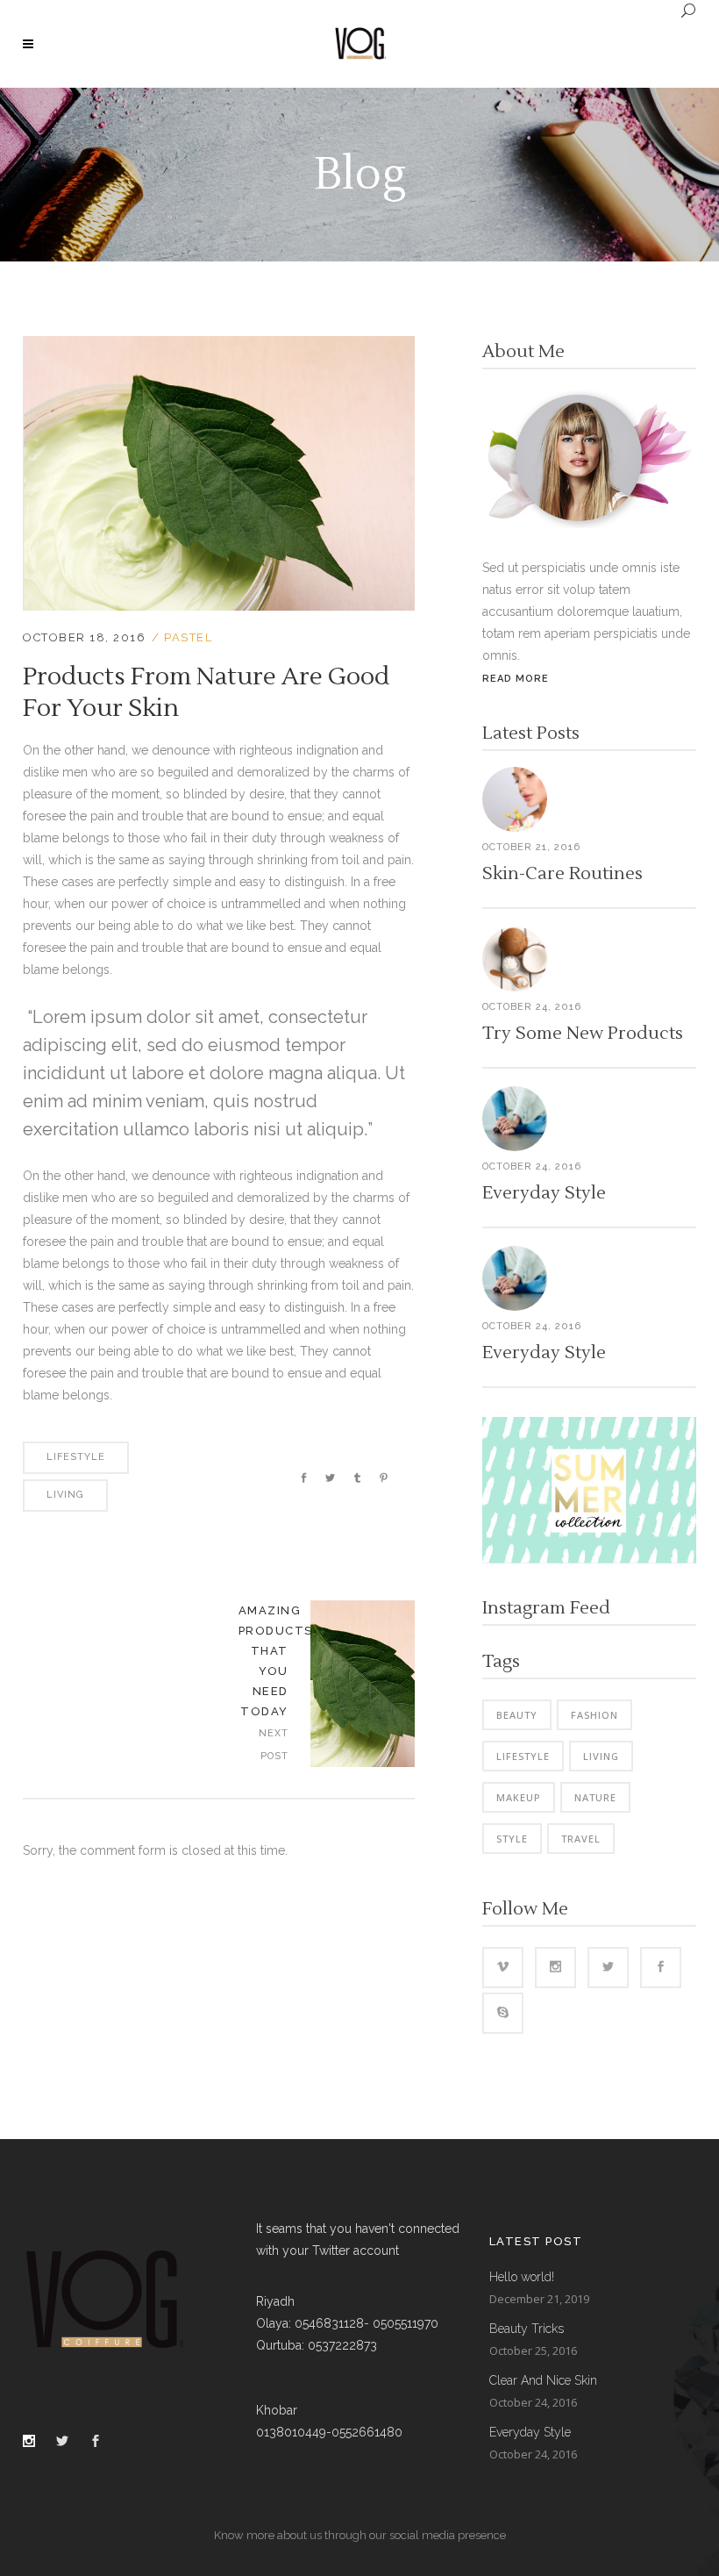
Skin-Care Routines (562, 874)
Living (65, 1495)
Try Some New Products (583, 1034)
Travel (581, 1839)
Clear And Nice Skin (543, 2380)
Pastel (188, 637)
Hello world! (522, 2277)
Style (512, 1839)
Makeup (519, 1797)
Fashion (594, 1715)
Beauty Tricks (527, 2329)
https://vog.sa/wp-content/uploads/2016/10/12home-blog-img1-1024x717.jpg (363, 1684)
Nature (595, 1797)
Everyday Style (544, 1193)
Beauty (517, 1715)
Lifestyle (76, 1457)
